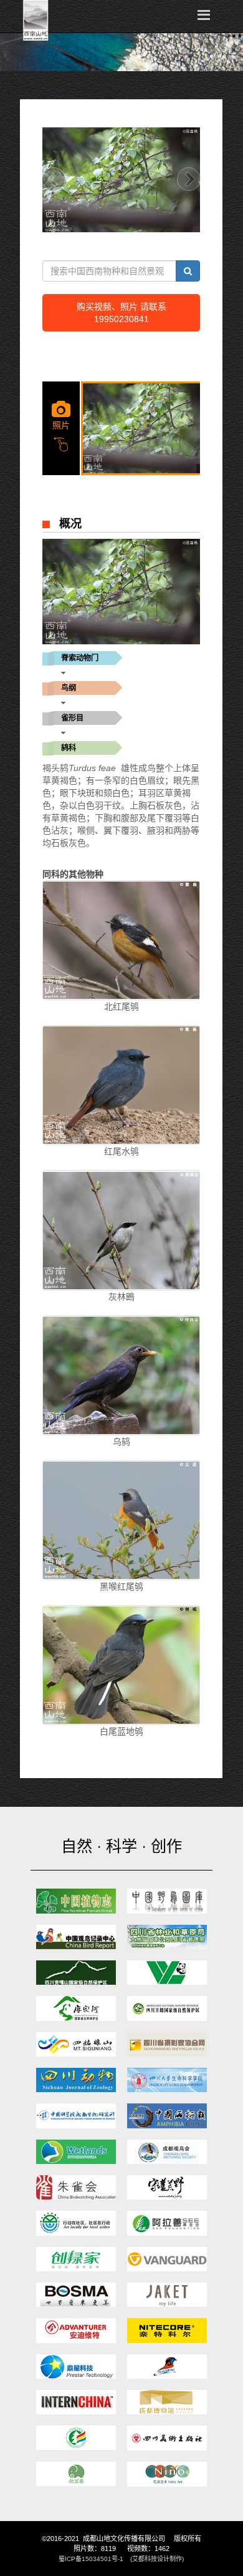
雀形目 (72, 718)
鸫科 (69, 748)
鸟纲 (69, 688)
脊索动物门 (80, 658)
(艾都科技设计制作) (157, 2559)
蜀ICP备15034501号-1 (91, 2559)
